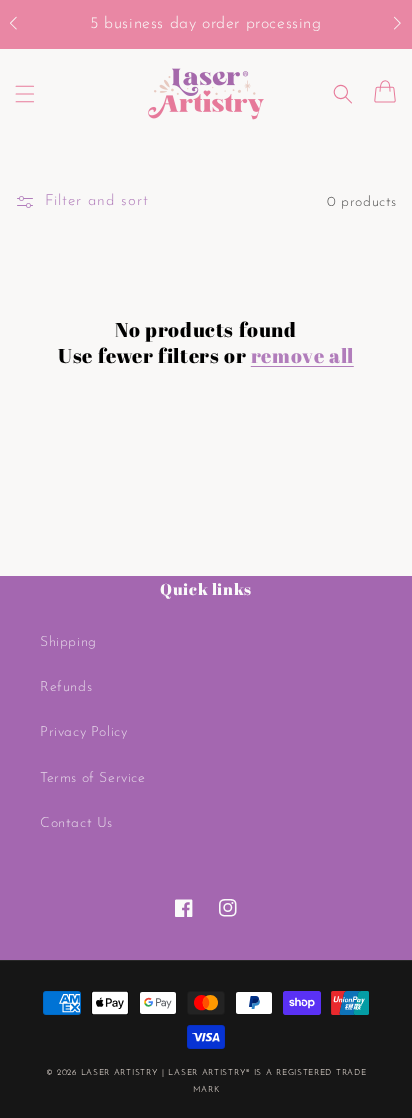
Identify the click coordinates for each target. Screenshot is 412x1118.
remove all (302, 356)
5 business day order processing (206, 24)
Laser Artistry (120, 1073)
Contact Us (76, 823)
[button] (23, 25)
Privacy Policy (83, 732)
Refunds (66, 687)
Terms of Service (93, 778)
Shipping (68, 642)
